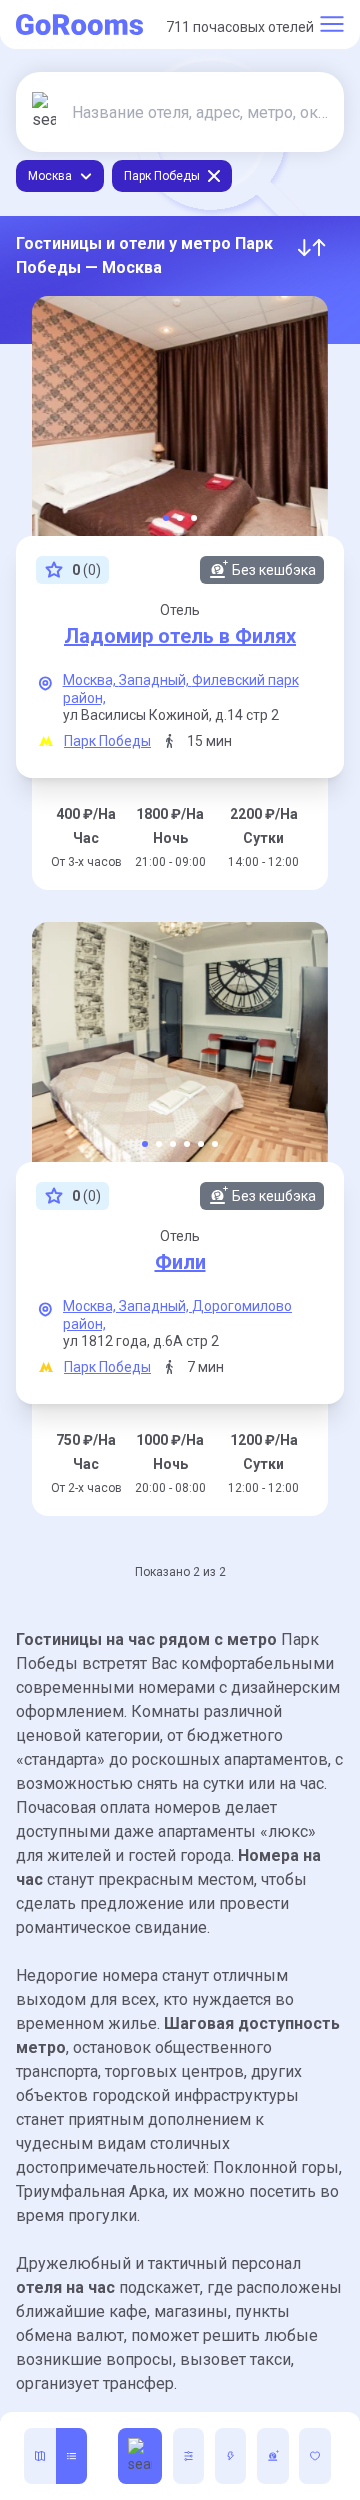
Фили (180, 1262)
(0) (86, 570)
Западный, (155, 680)
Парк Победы (107, 741)
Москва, (91, 680)
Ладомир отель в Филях (180, 636)
